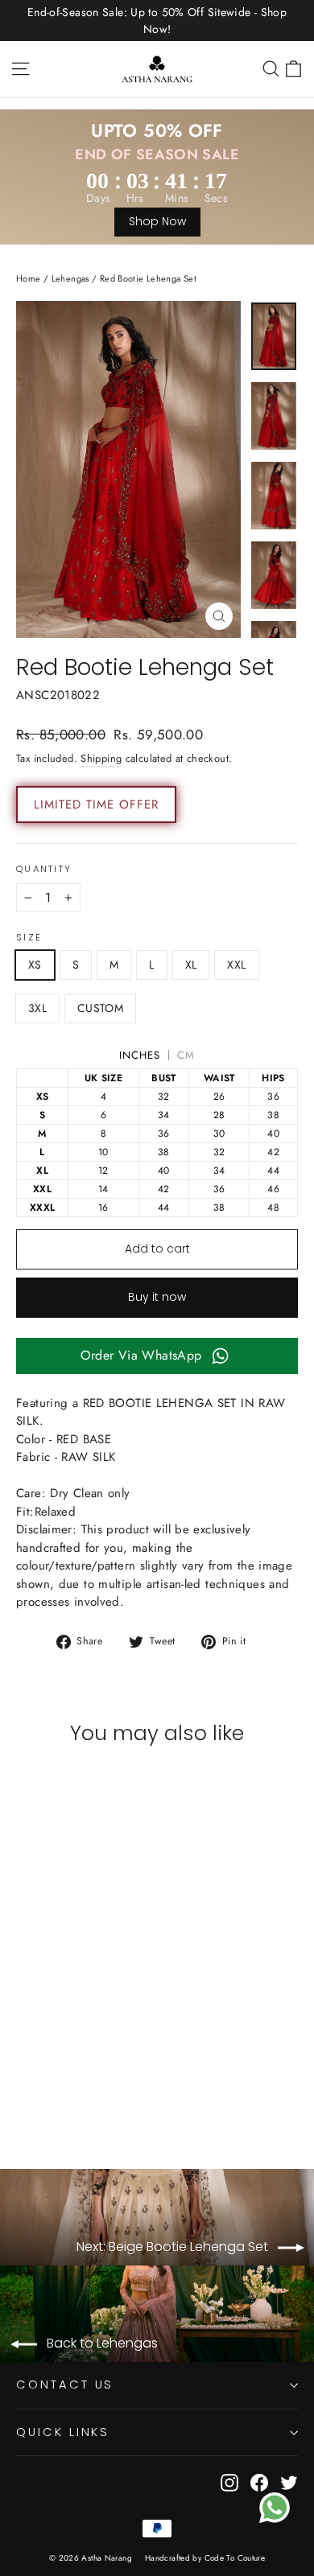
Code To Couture (235, 2558)
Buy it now (157, 1297)
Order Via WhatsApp (141, 1355)
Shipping (101, 758)
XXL (236, 965)
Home (29, 278)
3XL (37, 1008)
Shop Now (157, 221)
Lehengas (70, 278)
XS (35, 965)
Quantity (44, 870)
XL (191, 965)
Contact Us (65, 2385)
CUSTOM (100, 1008)
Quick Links (63, 2432)
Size (29, 938)
